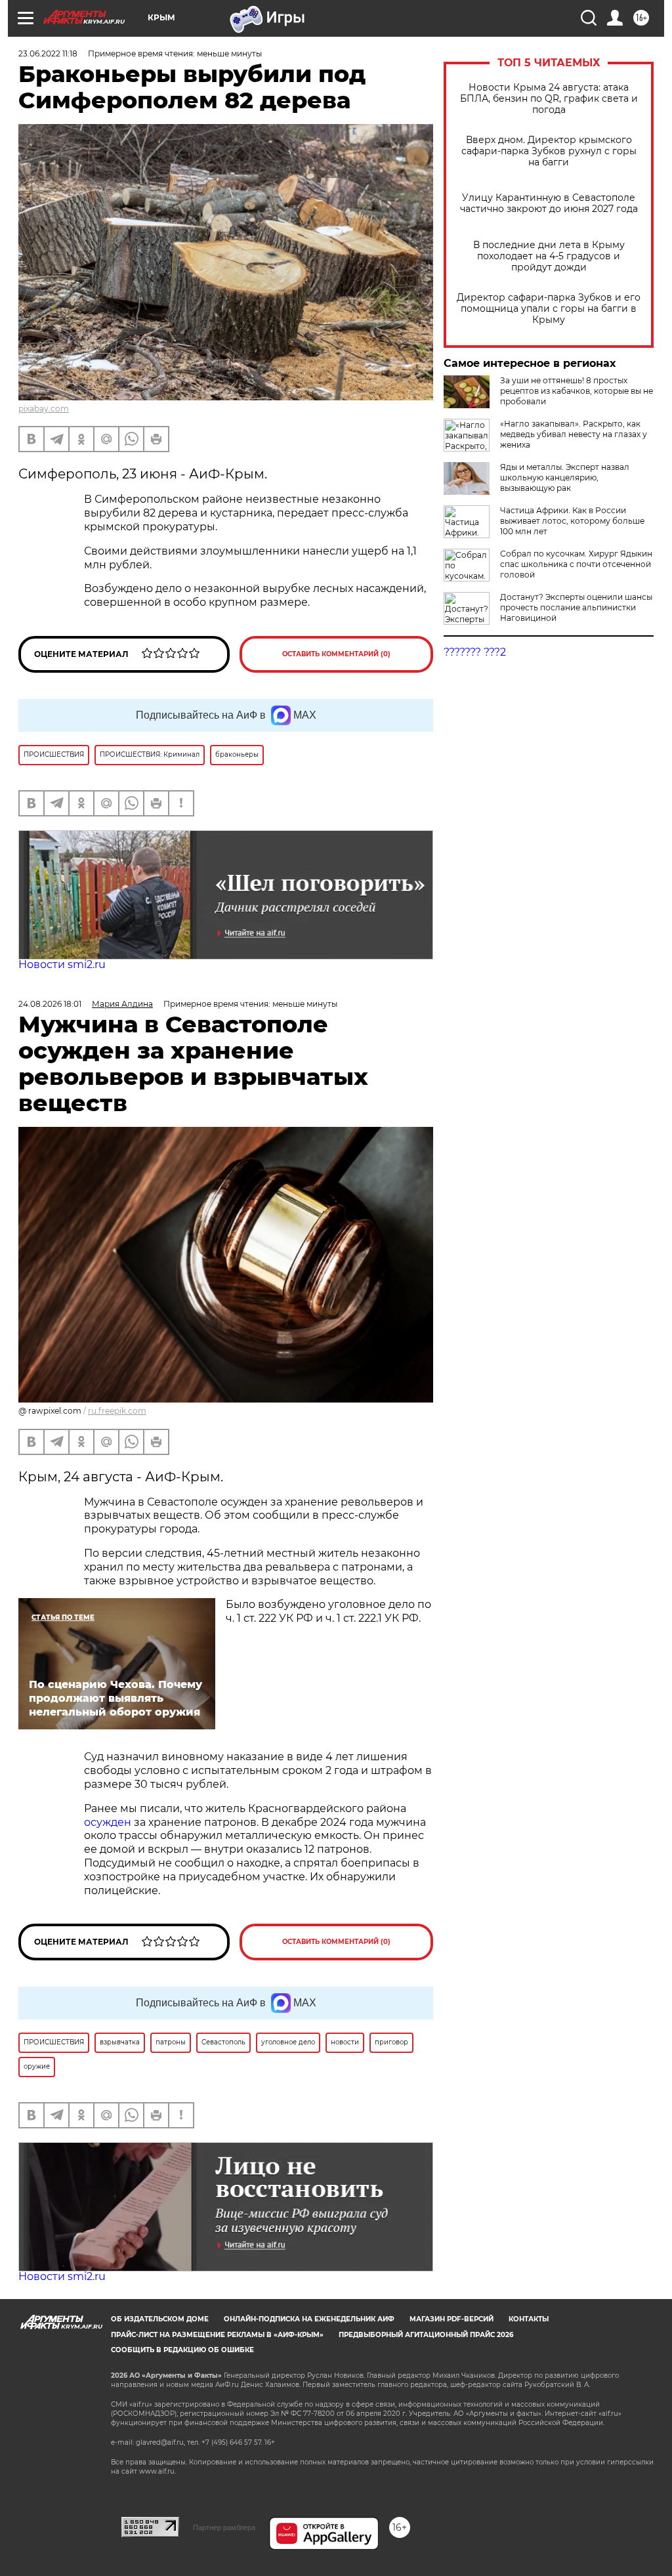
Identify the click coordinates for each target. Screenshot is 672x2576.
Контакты (529, 2319)
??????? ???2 (475, 652)
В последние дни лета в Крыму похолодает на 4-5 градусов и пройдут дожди (549, 256)
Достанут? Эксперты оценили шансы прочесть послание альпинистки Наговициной (576, 607)
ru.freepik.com (117, 1411)
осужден (108, 1822)
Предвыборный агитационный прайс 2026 (426, 2335)
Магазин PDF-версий (451, 2319)
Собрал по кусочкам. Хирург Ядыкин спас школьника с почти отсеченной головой (576, 564)
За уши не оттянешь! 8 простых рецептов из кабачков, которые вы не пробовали (577, 391)
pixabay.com (44, 409)
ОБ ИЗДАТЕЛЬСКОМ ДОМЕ (160, 2319)
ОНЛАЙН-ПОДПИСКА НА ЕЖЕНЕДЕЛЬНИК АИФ (309, 2319)
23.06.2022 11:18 (48, 53)
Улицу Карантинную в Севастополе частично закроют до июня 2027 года (549, 203)
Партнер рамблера (224, 2527)
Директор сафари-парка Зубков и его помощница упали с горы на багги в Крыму (549, 309)
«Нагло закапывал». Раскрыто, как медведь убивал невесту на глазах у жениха (574, 434)
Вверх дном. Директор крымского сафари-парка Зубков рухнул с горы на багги (549, 151)
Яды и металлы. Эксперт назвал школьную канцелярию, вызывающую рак (565, 477)
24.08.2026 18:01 (50, 1004)
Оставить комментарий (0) (336, 654)
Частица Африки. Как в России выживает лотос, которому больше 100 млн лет (572, 521)
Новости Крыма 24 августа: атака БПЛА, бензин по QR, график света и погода (549, 99)
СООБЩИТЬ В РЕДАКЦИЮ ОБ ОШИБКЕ (182, 2350)
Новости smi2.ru (62, 964)
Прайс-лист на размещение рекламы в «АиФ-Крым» (217, 2335)
